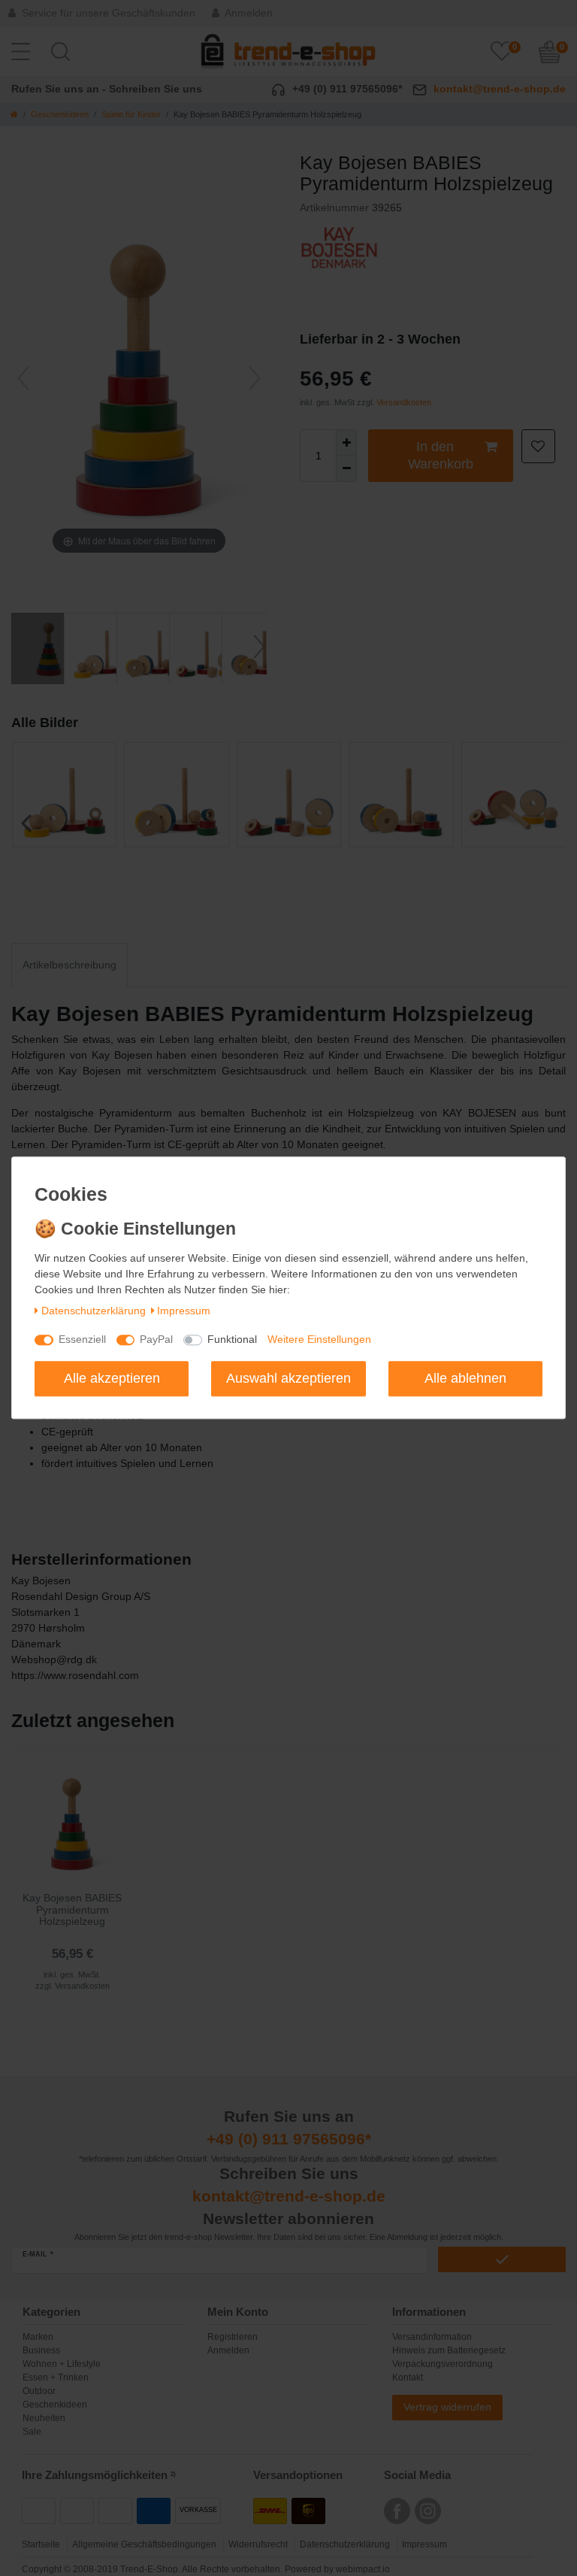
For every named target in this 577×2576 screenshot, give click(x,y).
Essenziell (82, 1340)
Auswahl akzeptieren (288, 1378)
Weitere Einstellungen (319, 1340)
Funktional (232, 1340)
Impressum (184, 1311)
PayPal (156, 1340)
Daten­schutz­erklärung (94, 1311)
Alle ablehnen (465, 1378)
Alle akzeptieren (112, 1378)
